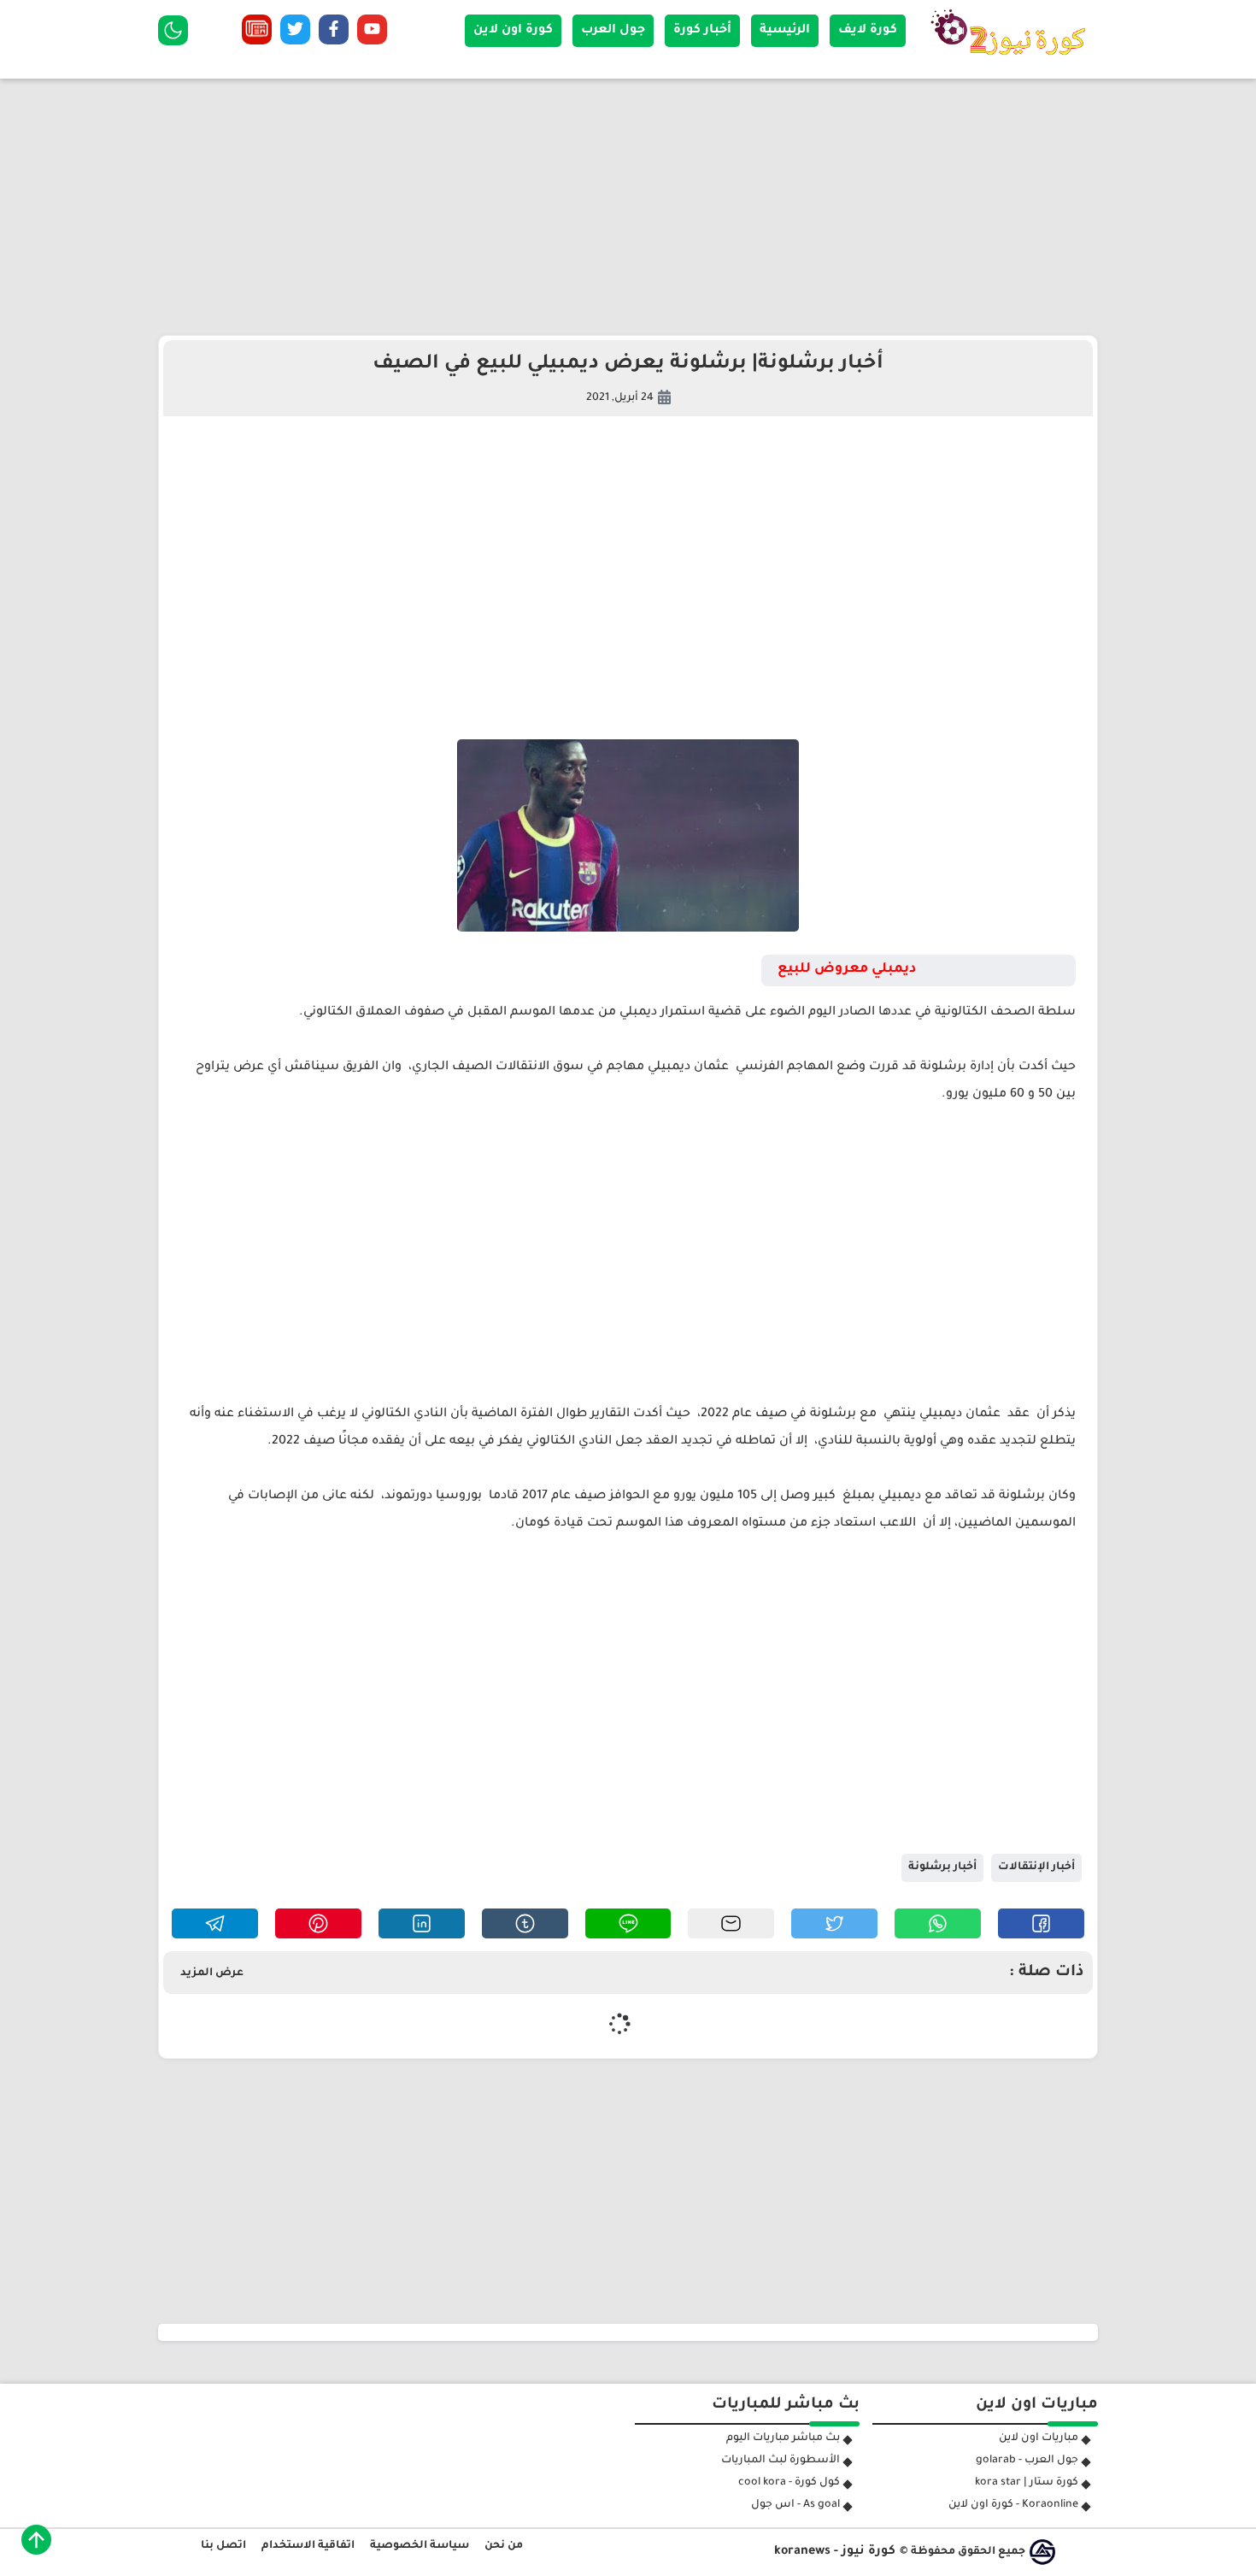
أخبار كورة (702, 31)
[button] (1041, 1923)
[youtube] (372, 33)
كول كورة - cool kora (789, 2483)
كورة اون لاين (513, 31)
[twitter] (295, 33)
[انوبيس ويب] (1042, 2552)
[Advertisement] (628, 207)
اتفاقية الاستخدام (308, 2546)
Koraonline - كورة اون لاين (1013, 2505)
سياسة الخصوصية (420, 2546)
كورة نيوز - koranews (835, 2552)
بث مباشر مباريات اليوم (783, 2438)
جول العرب (613, 31)
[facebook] (334, 33)
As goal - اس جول (795, 2505)
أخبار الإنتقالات (1036, 1867)
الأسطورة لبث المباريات (781, 2461)
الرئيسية (785, 31)
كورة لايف (868, 31)
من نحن (504, 2546)
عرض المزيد (212, 1973)
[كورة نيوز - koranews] (1012, 61)
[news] (257, 33)
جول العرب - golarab (1027, 2461)
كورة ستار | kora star (1027, 2483)
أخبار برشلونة (942, 1867)
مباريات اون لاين (1039, 2438)
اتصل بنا (223, 2546)
